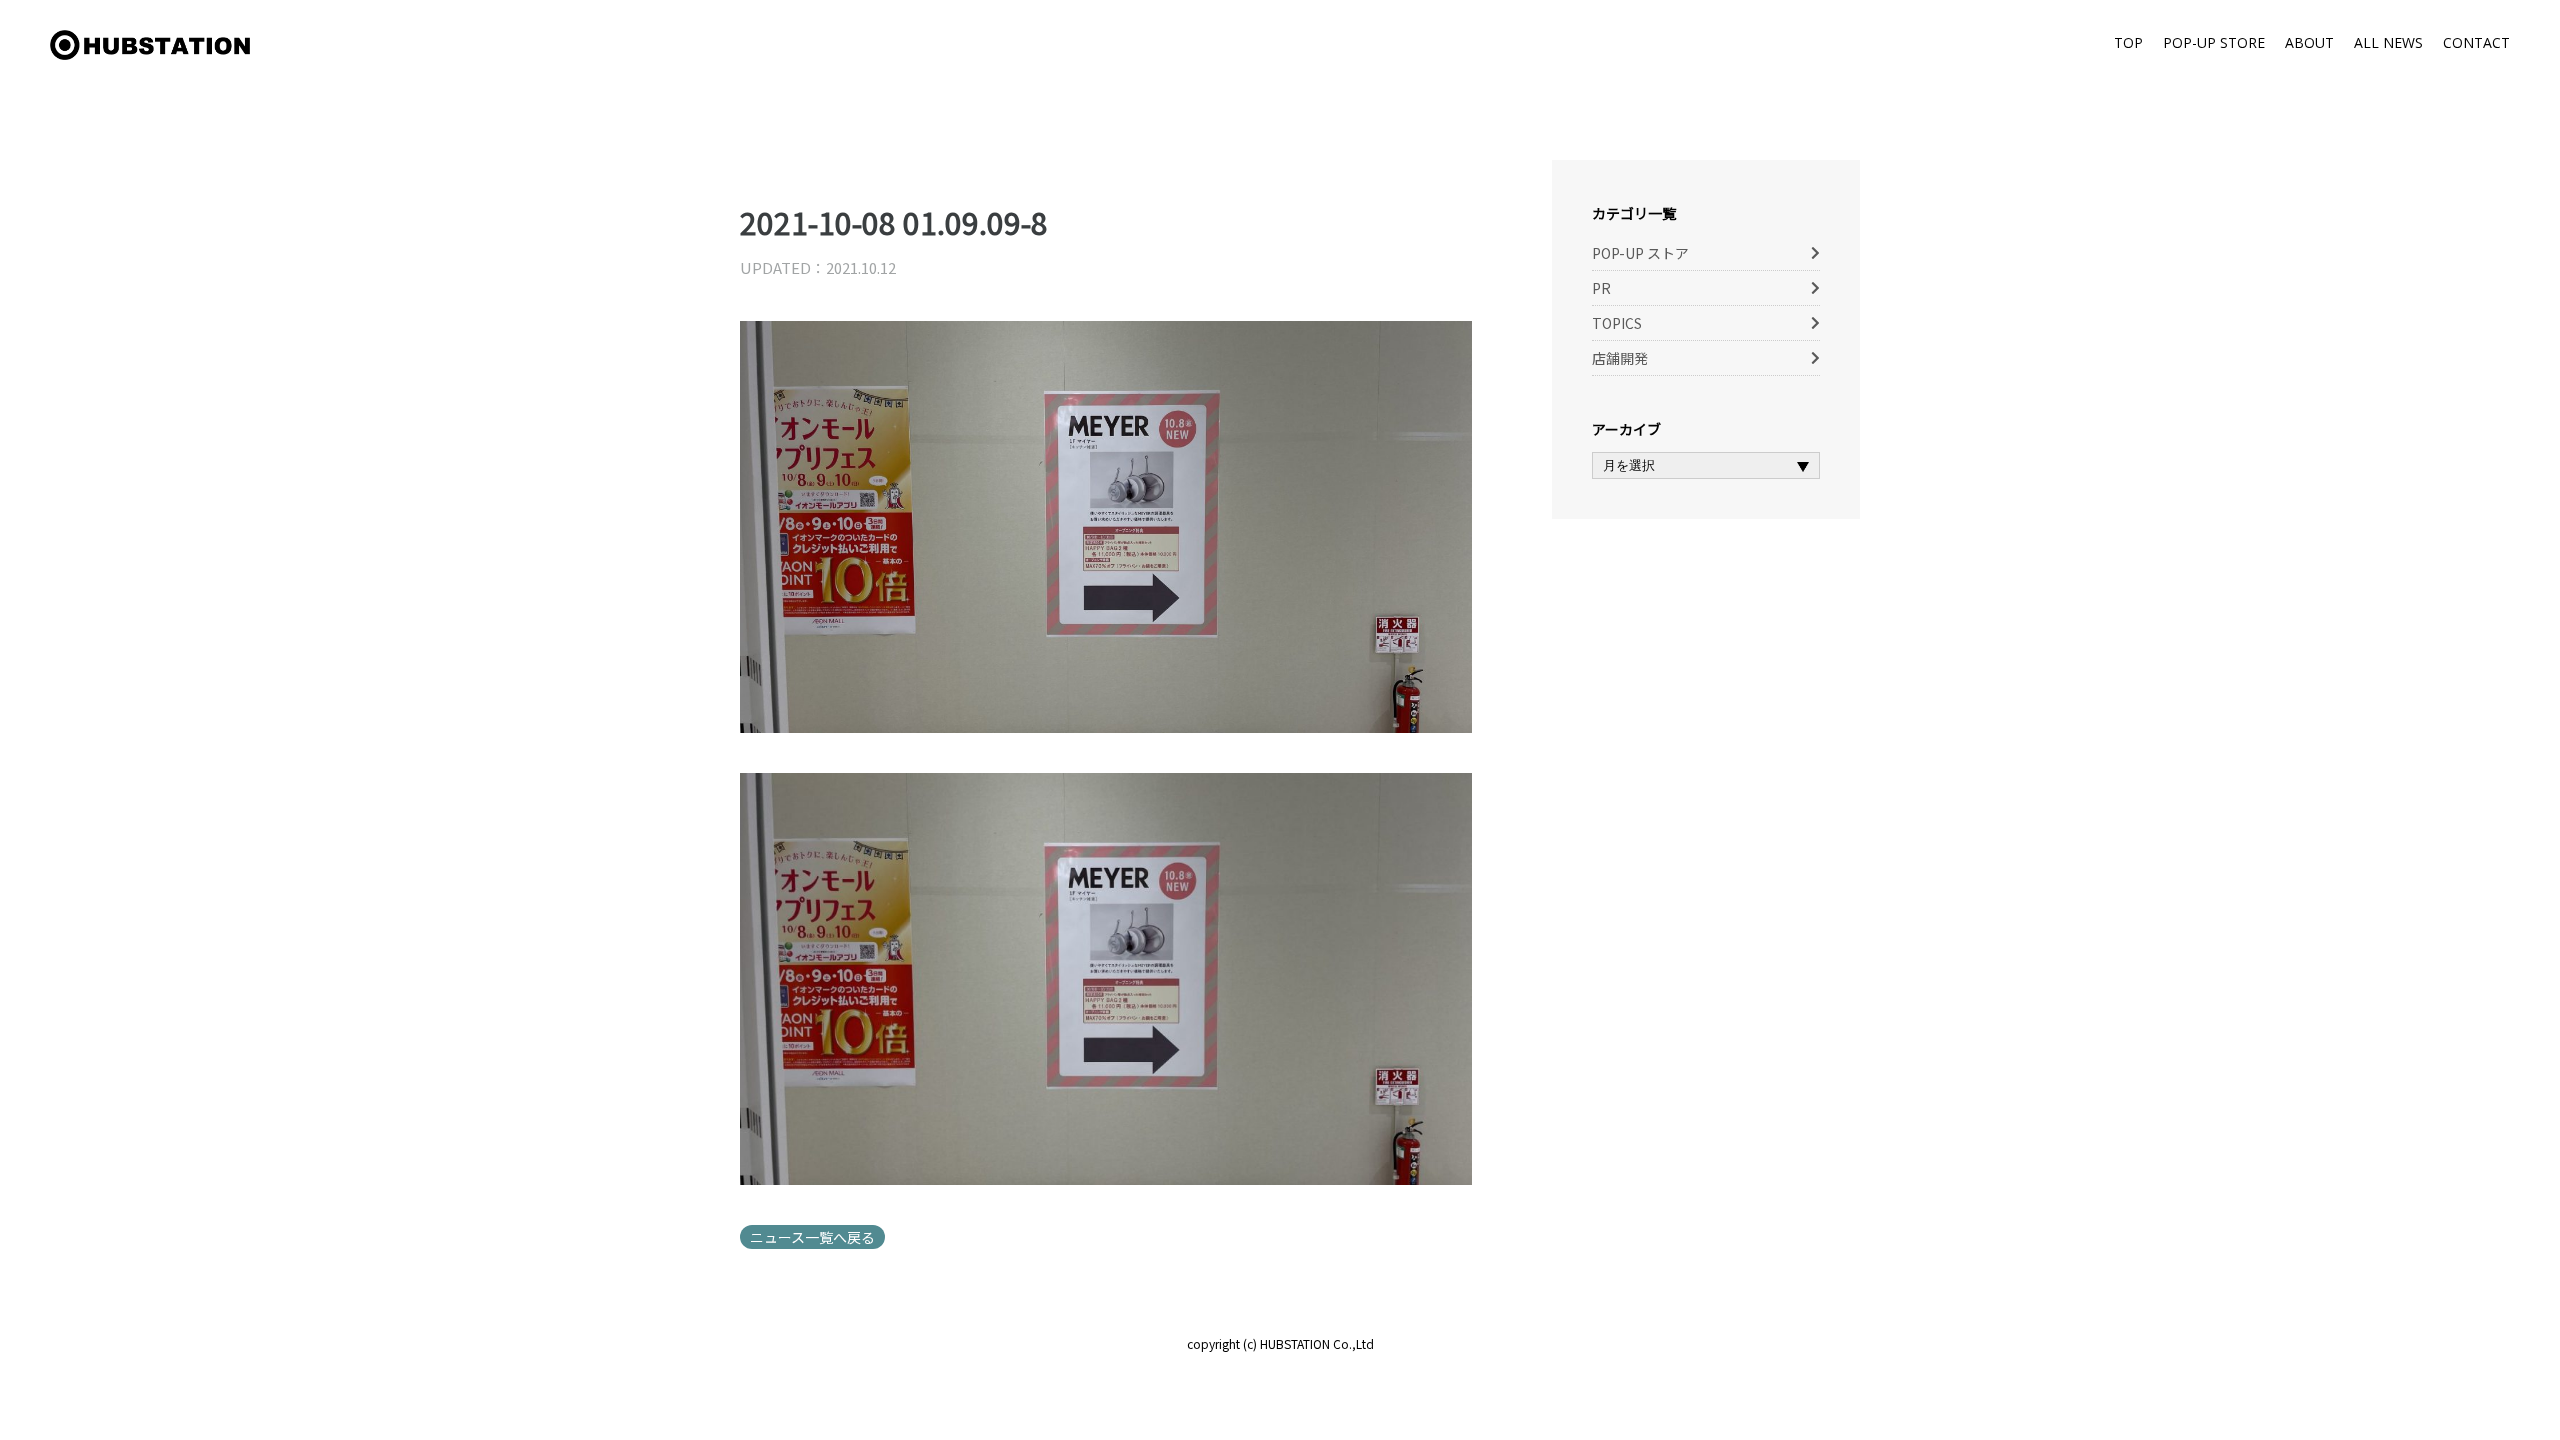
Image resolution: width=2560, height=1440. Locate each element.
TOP (2128, 42)
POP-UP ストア (1640, 253)
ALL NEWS (2388, 42)
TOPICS (1617, 323)
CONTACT (2476, 42)
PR (1601, 288)
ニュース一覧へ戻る (812, 1237)
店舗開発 (1620, 358)
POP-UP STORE (2214, 42)
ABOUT (2309, 42)
